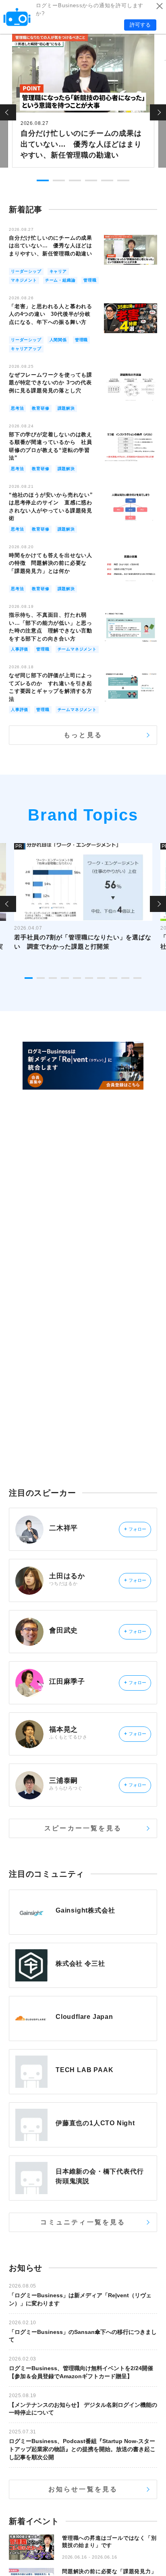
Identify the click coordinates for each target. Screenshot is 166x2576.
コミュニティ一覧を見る (83, 2222)
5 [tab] (107, 180)
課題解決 (66, 408)
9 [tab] (125, 978)
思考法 (17, 408)
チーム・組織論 (60, 280)
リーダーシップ (26, 271)
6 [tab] (123, 180)
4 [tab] (91, 180)
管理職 (90, 280)
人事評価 (20, 649)
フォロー (135, 1529)
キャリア (58, 271)
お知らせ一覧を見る (83, 2489)
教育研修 (40, 408)
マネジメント (24, 280)
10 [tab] (137, 978)
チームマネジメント (77, 649)
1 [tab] (43, 180)
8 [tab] (113, 978)
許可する (140, 25)
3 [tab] (75, 180)
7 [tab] (101, 978)
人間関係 (58, 340)
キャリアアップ (26, 349)
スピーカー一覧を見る (83, 1828)
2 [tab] (59, 180)
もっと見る (83, 735)
